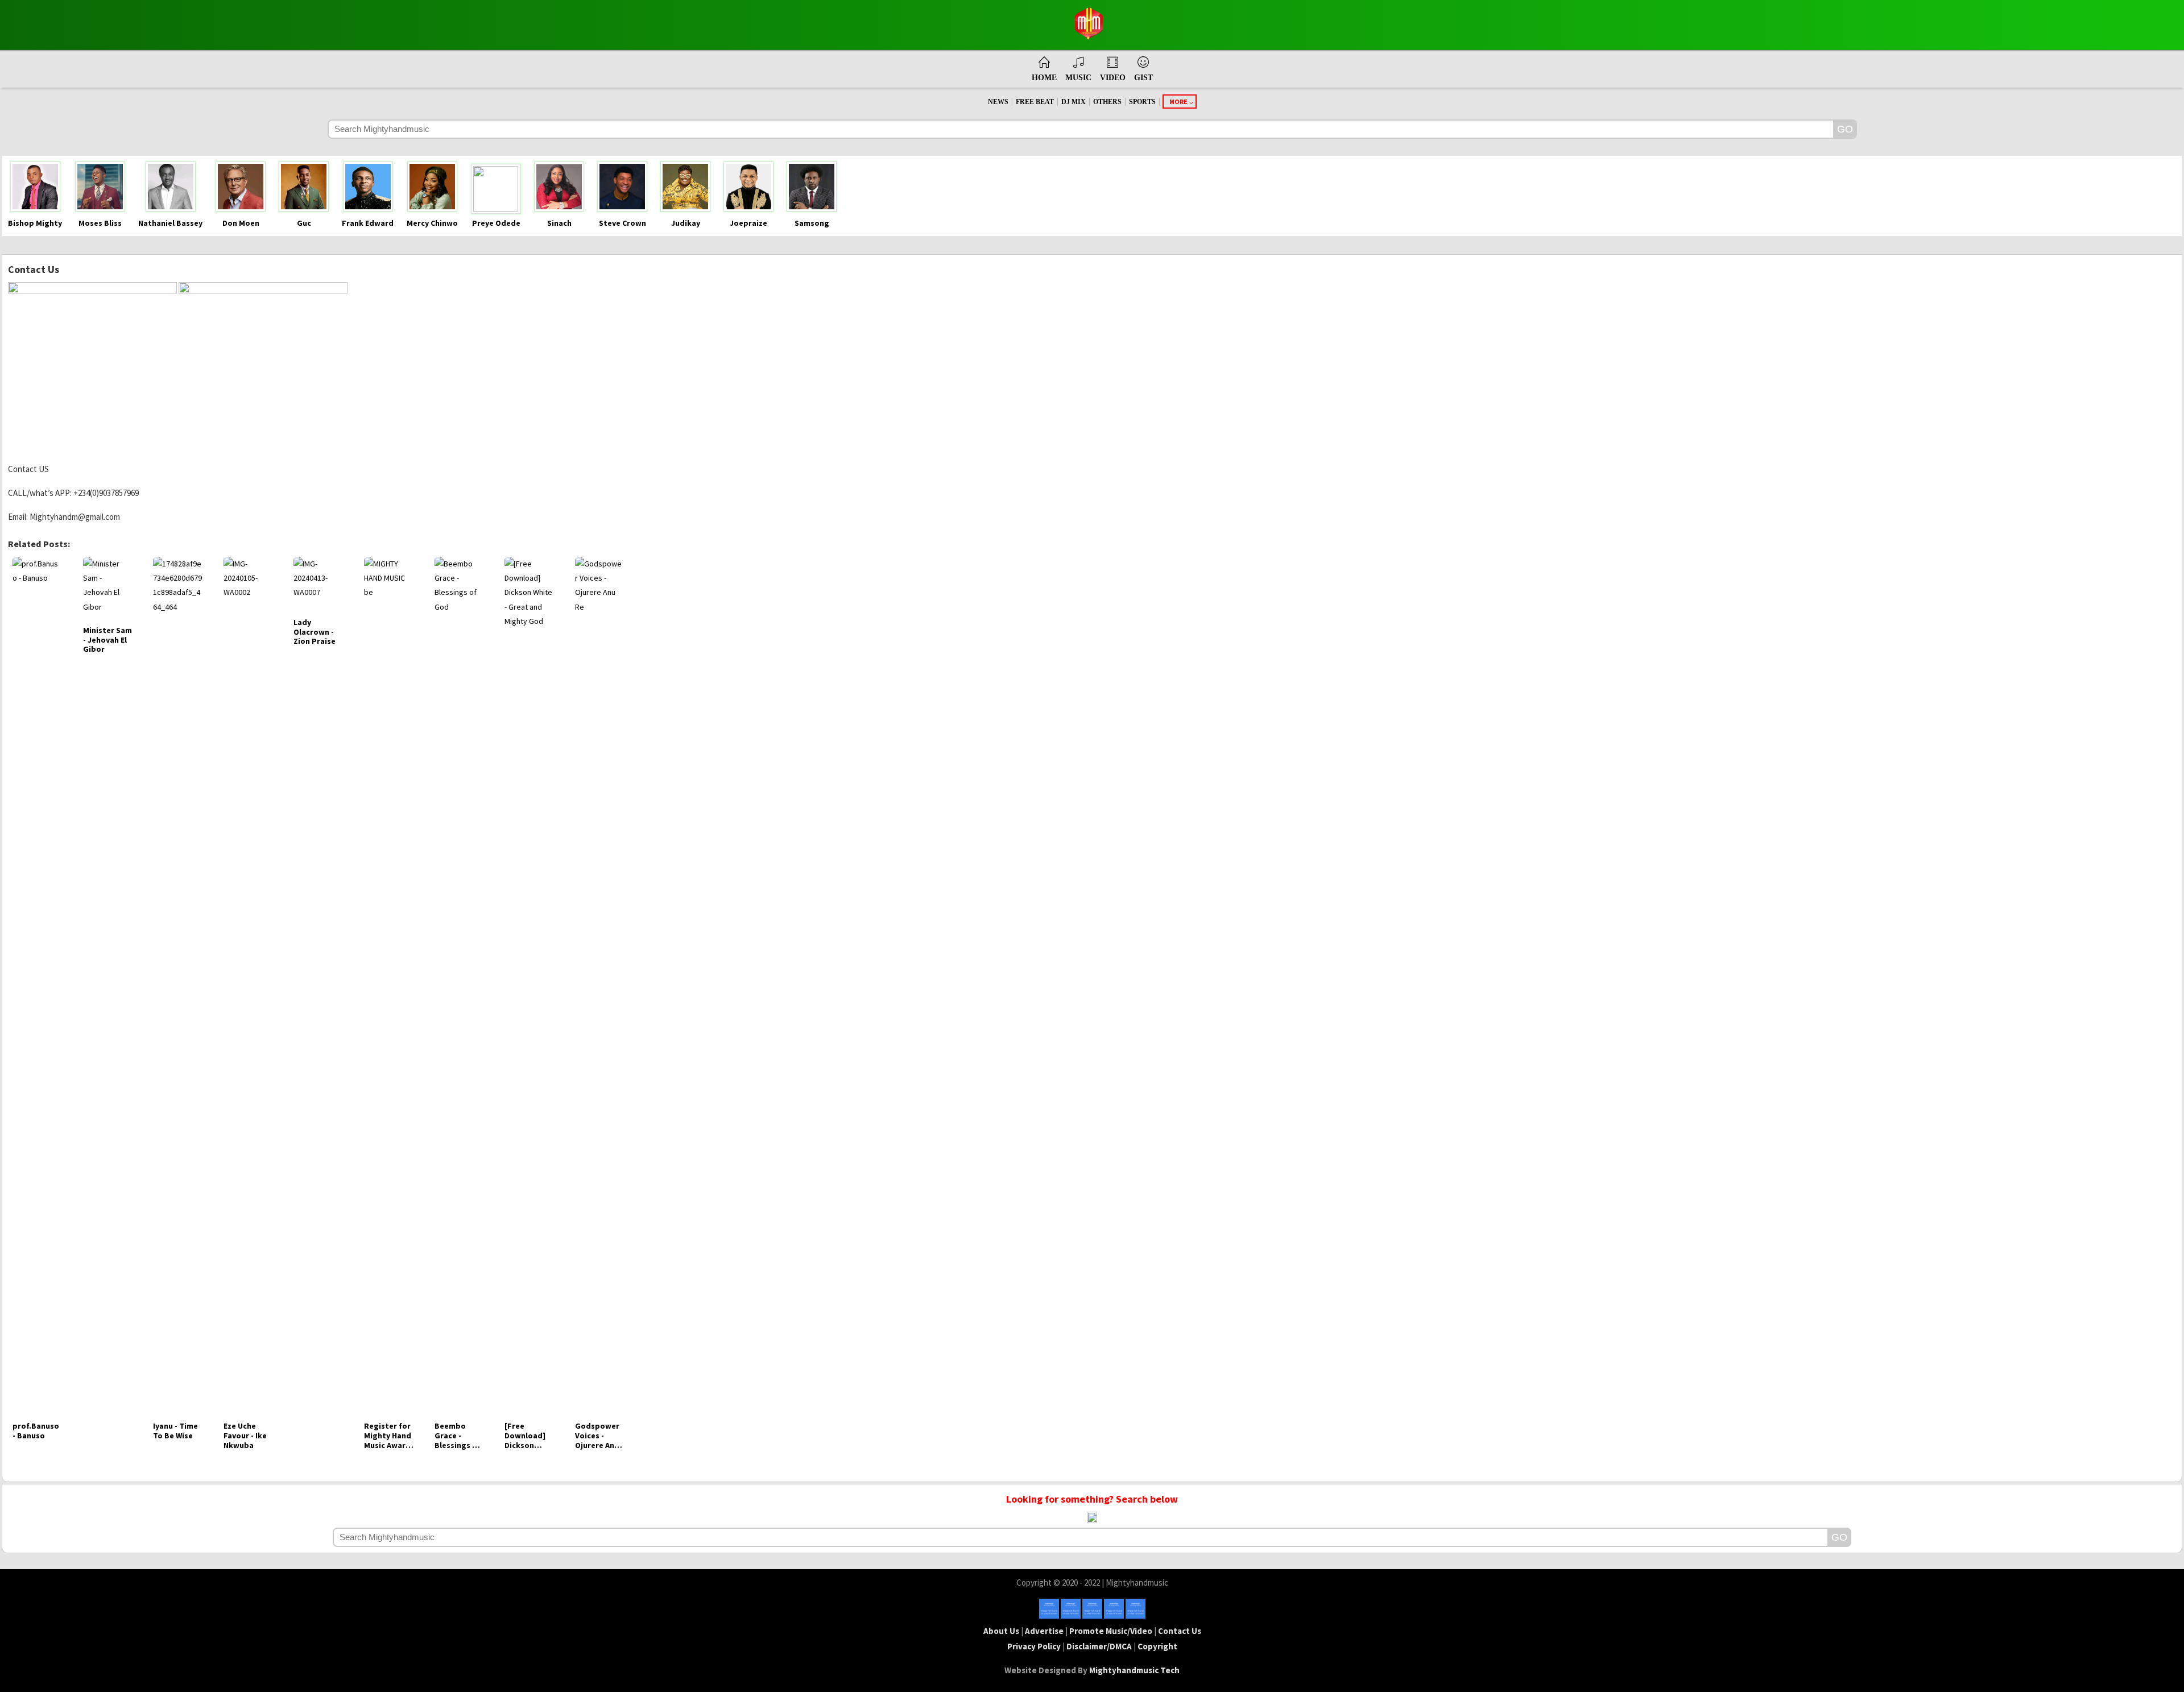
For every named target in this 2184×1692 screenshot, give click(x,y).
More (1178, 102)
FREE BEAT (1035, 102)
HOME (1044, 78)
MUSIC (1078, 78)
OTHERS (1107, 102)
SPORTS (1142, 102)
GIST (1143, 78)
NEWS (998, 102)
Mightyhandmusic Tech (1134, 1670)
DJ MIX (1074, 102)
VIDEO (1113, 78)
